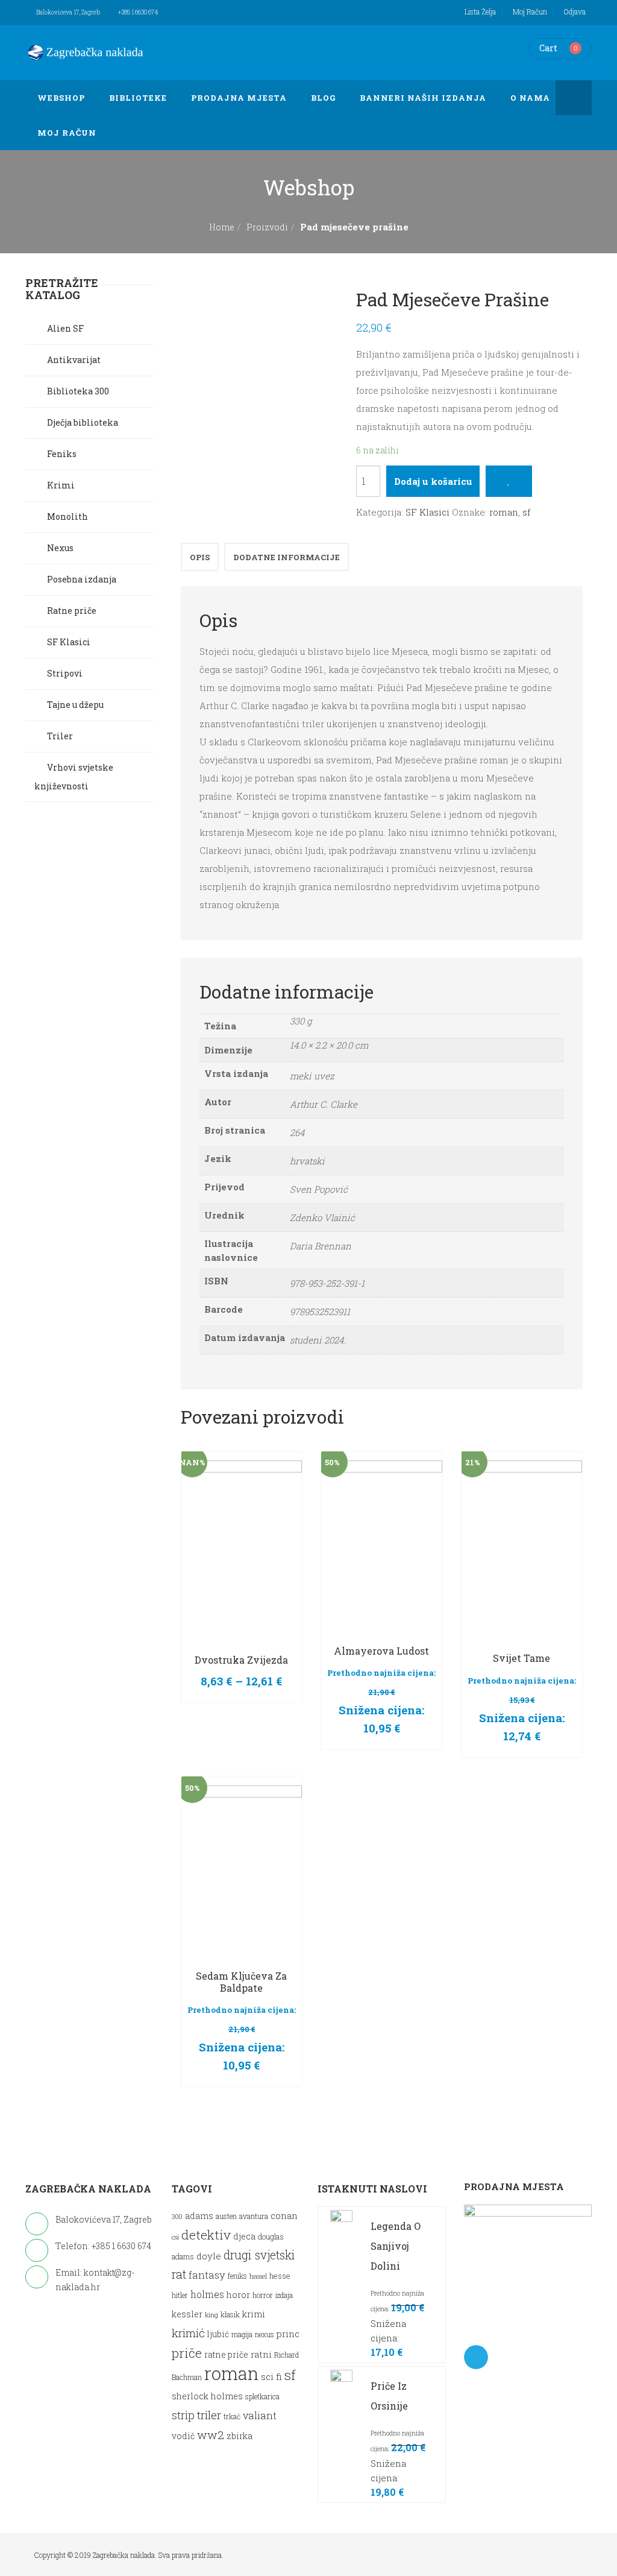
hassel (258, 2276)
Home (222, 227)
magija (242, 2334)
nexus (265, 2334)
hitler (180, 2295)
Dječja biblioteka (83, 422)
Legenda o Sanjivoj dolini (396, 2246)
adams (199, 2216)
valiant (260, 2415)
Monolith (67, 516)
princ (288, 2334)
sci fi (271, 2376)
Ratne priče (72, 611)
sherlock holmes (207, 2396)
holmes (207, 2294)
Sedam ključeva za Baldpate (241, 1982)
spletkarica (262, 2397)
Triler (60, 736)
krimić (188, 2333)
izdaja (284, 2295)
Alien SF (65, 328)
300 (177, 2217)
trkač (232, 2417)
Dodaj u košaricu (433, 481)
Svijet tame (521, 1658)
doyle (209, 2256)
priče (187, 2353)
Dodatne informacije (287, 557)
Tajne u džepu (75, 705)
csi (175, 2237)
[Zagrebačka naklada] (86, 52)
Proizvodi (267, 227)
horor (238, 2295)
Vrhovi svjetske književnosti (74, 777)
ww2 (211, 2435)
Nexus (60, 548)
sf (526, 512)
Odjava (575, 11)
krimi (254, 2314)
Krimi (61, 485)
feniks (237, 2276)
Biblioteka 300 (78, 391)
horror (263, 2295)
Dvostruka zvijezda (241, 1660)
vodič (183, 2436)
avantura (254, 2216)
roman (504, 512)
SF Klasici (428, 512)
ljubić (218, 2334)
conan (284, 2215)
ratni (261, 2354)
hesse (280, 2275)
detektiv (206, 2235)
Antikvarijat (74, 360)
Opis (200, 557)
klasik (230, 2315)
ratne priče (226, 2355)
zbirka (240, 2436)
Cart (548, 48)
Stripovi (65, 673)
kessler (187, 2314)
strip (183, 2415)
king (211, 2315)
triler (209, 2415)
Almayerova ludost (381, 1651)
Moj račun (530, 11)
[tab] (200, 557)
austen (226, 2216)
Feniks (62, 454)
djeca (244, 2236)
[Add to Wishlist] (509, 481)
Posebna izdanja (82, 579)
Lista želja (480, 11)
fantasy (207, 2275)
